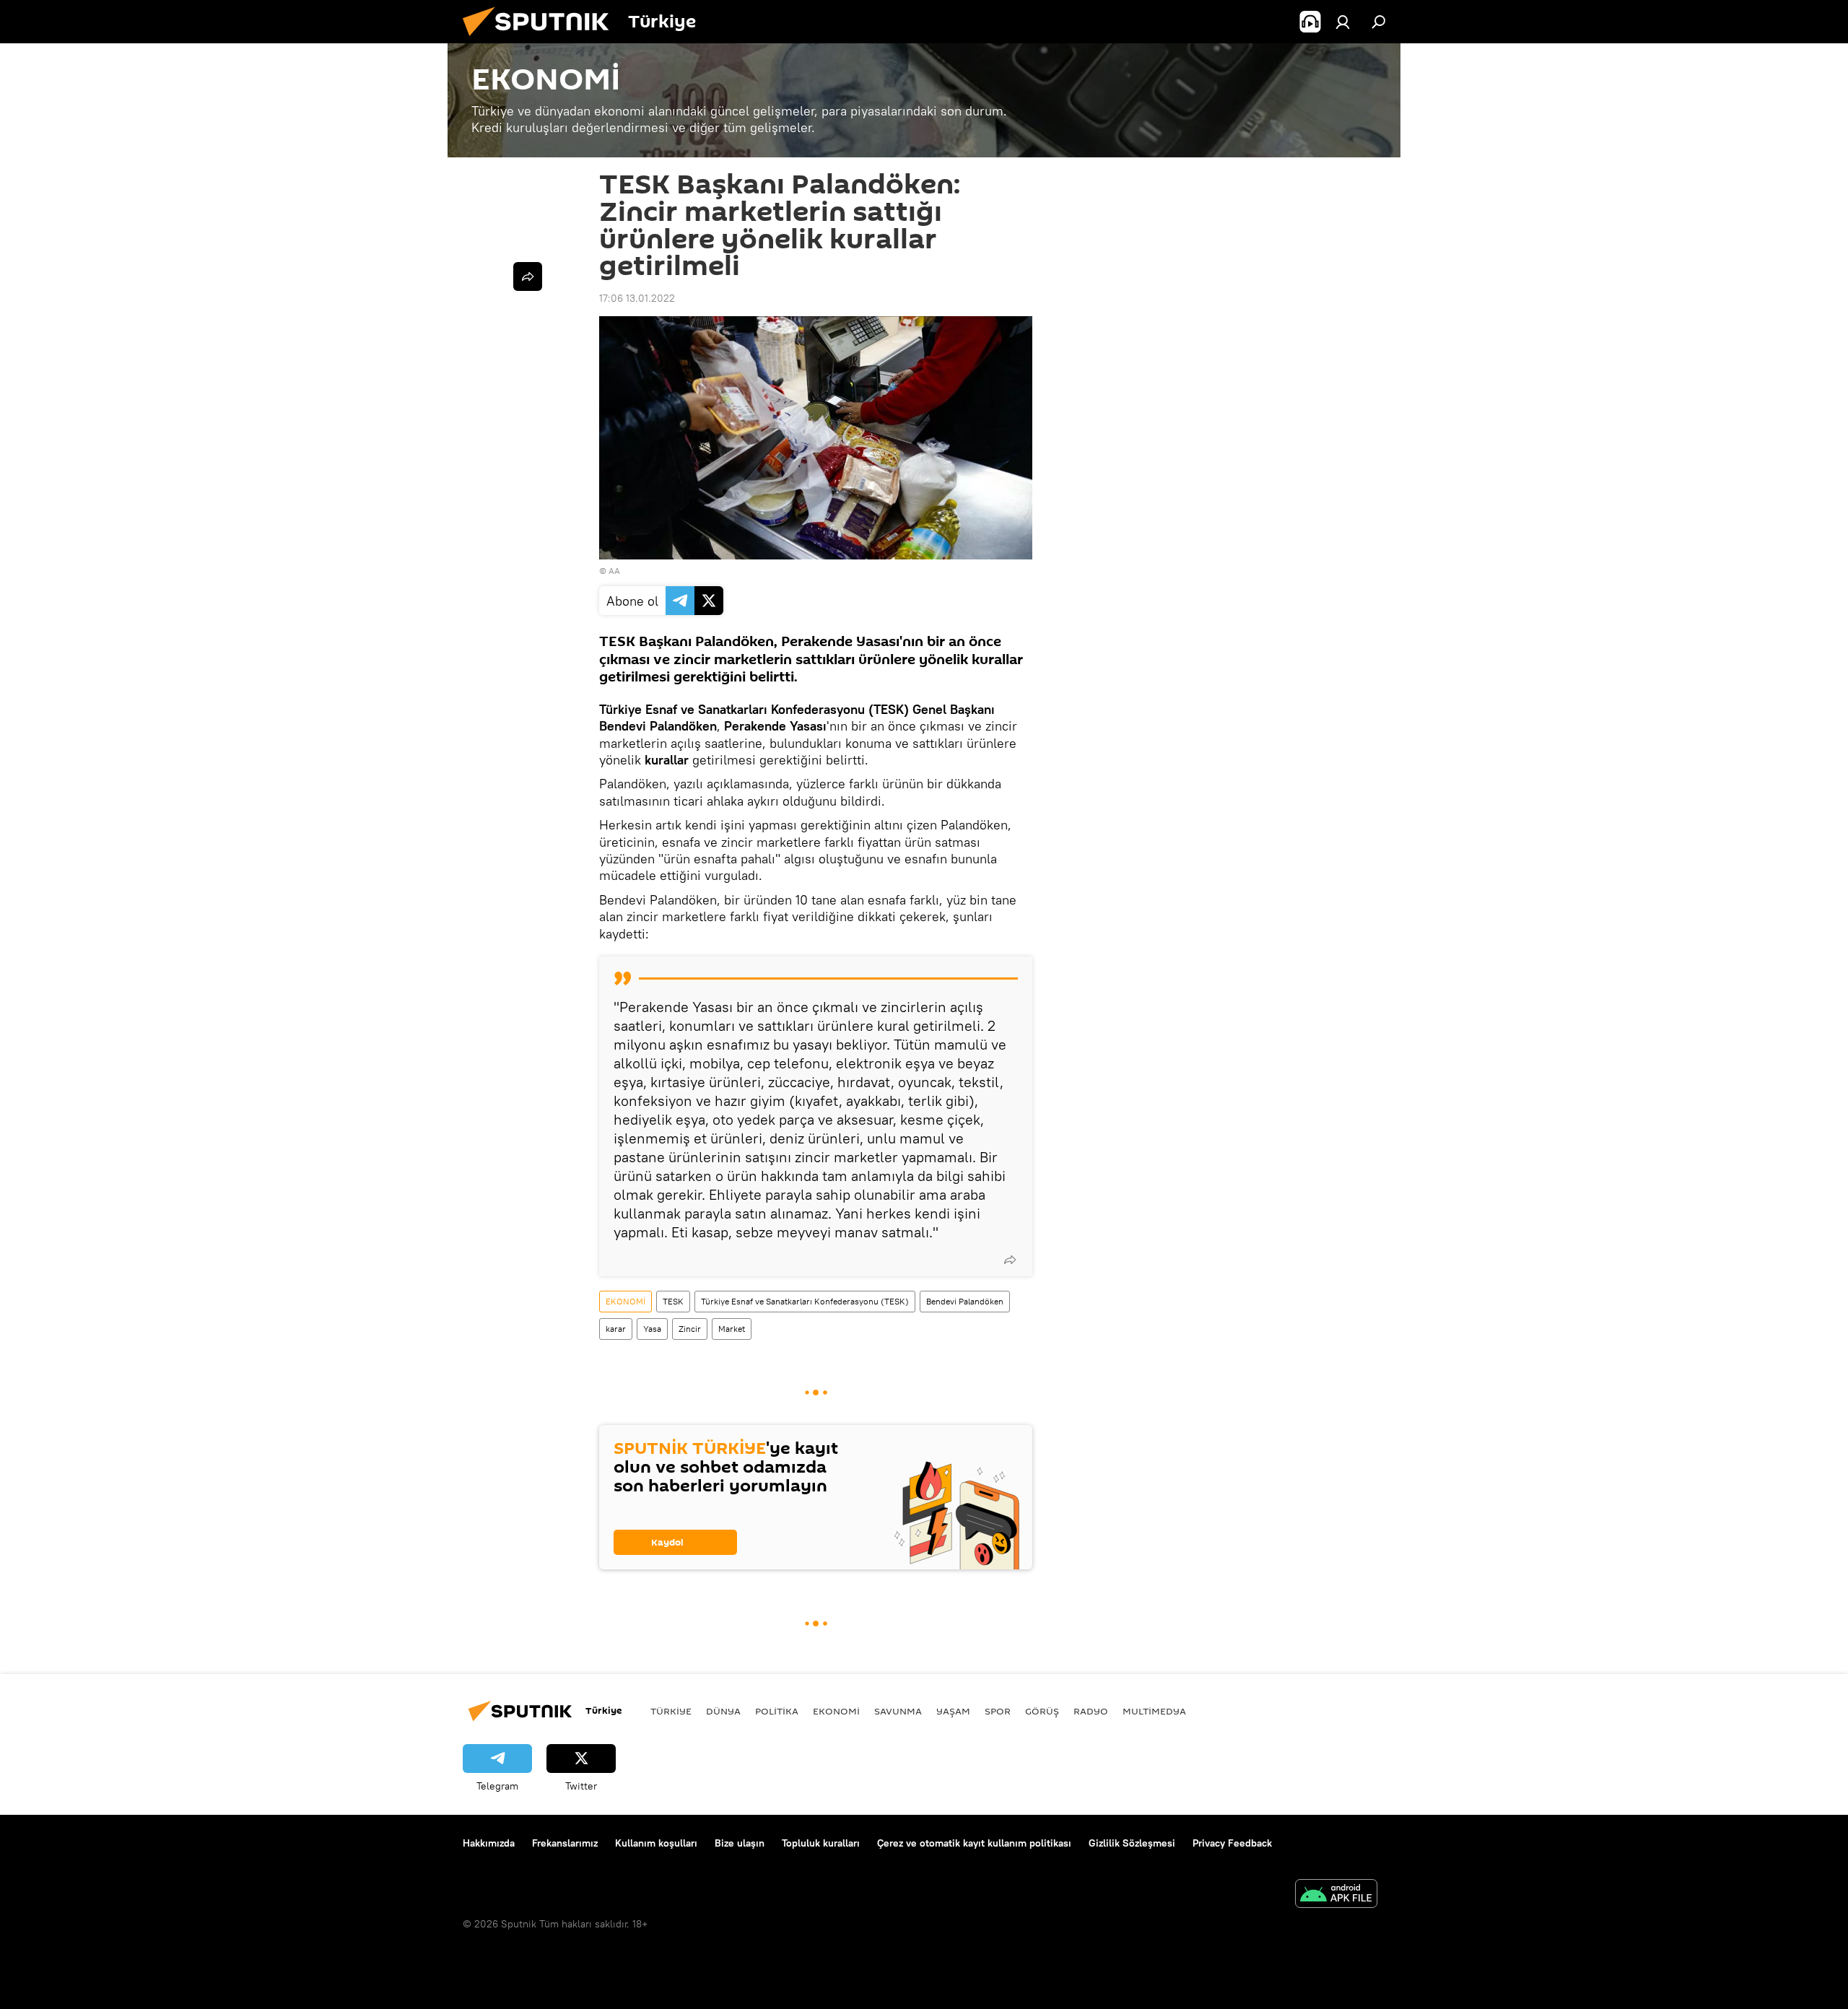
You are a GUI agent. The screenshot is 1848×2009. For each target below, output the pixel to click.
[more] (1010, 1260)
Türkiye (671, 1711)
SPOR (998, 1711)
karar (616, 1329)
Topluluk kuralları (821, 1843)
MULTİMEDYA (1154, 1711)
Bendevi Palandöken (965, 1301)
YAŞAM (953, 1711)
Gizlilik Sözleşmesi (1132, 1843)
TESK (673, 1301)
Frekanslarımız (565, 1843)
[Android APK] (1336, 1895)
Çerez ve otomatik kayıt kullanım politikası (974, 1843)
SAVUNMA (898, 1711)
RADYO (1091, 1711)
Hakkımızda (489, 1843)
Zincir (690, 1329)
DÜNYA (723, 1711)
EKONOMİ (626, 1301)
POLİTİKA (777, 1711)
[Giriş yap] (1343, 22)
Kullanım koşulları (656, 1843)
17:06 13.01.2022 (637, 298)
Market (732, 1329)
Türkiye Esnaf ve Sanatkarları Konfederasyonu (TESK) (805, 1301)
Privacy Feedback (1232, 1843)
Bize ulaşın (740, 1843)
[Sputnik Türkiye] (541, 40)
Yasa (652, 1329)
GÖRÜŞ (1042, 1711)
